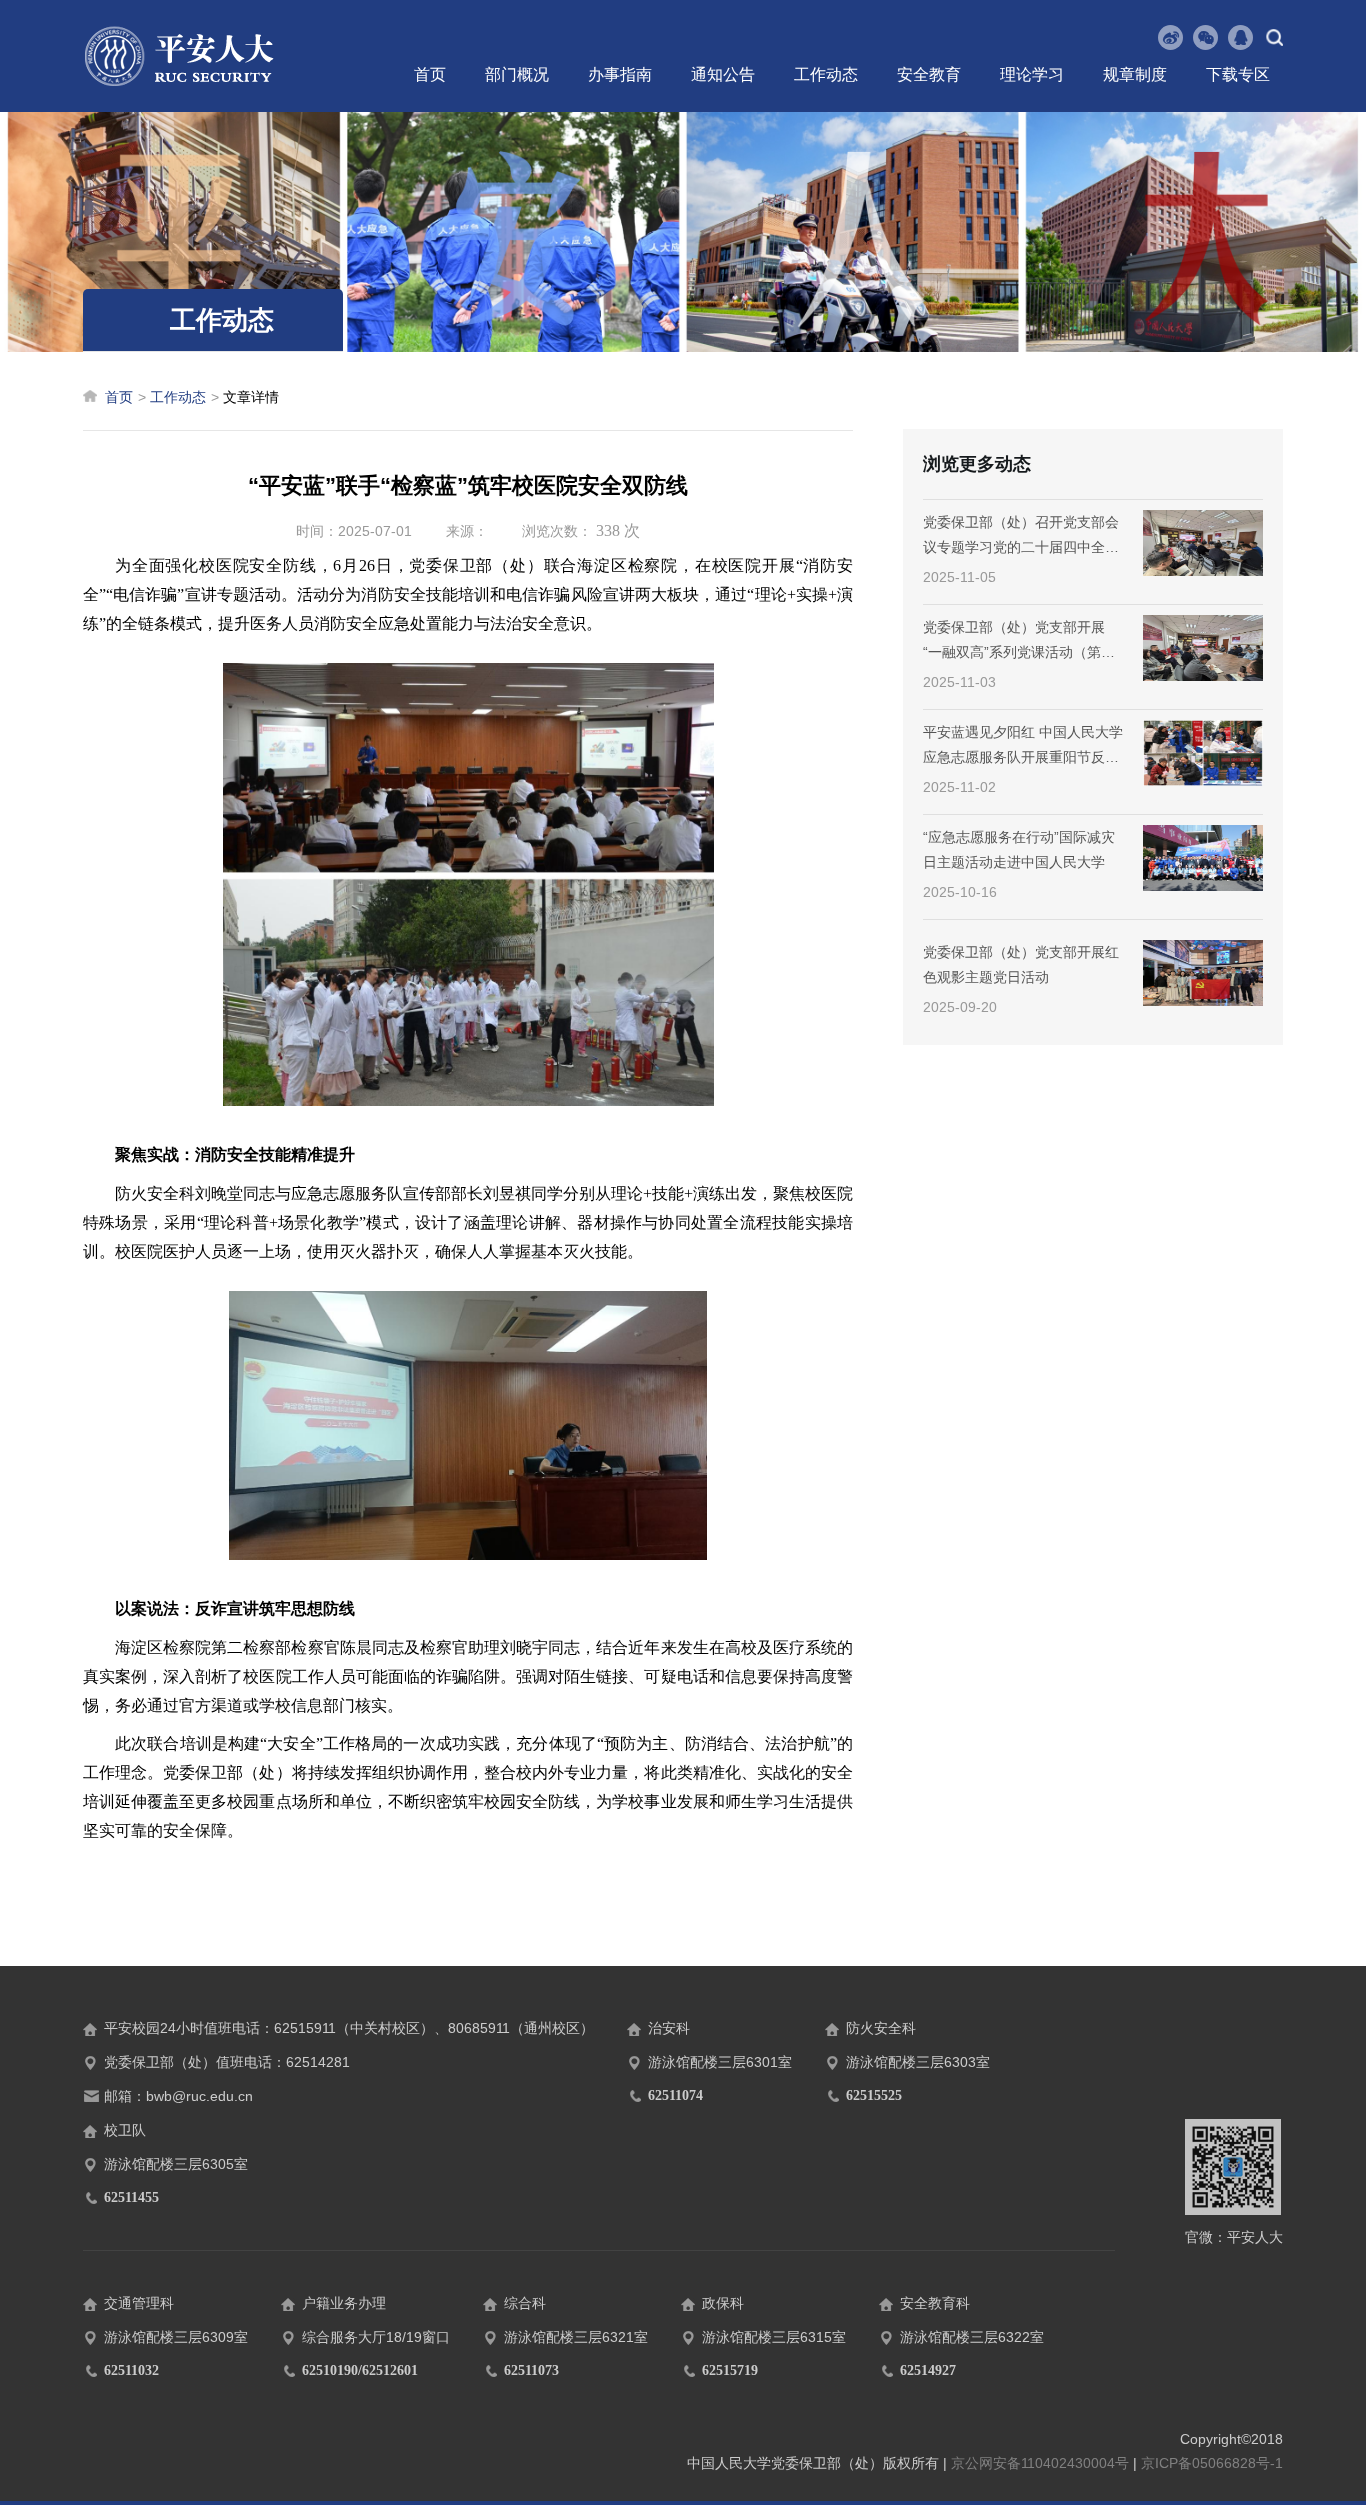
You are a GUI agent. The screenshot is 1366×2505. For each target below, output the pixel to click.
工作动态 (826, 74)
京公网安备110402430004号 (1040, 2463)
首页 (430, 74)
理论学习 (1032, 74)
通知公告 (723, 74)
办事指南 (620, 74)
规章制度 (1135, 74)
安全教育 (929, 74)
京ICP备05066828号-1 (1212, 2463)
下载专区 (1238, 74)
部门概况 (517, 74)
